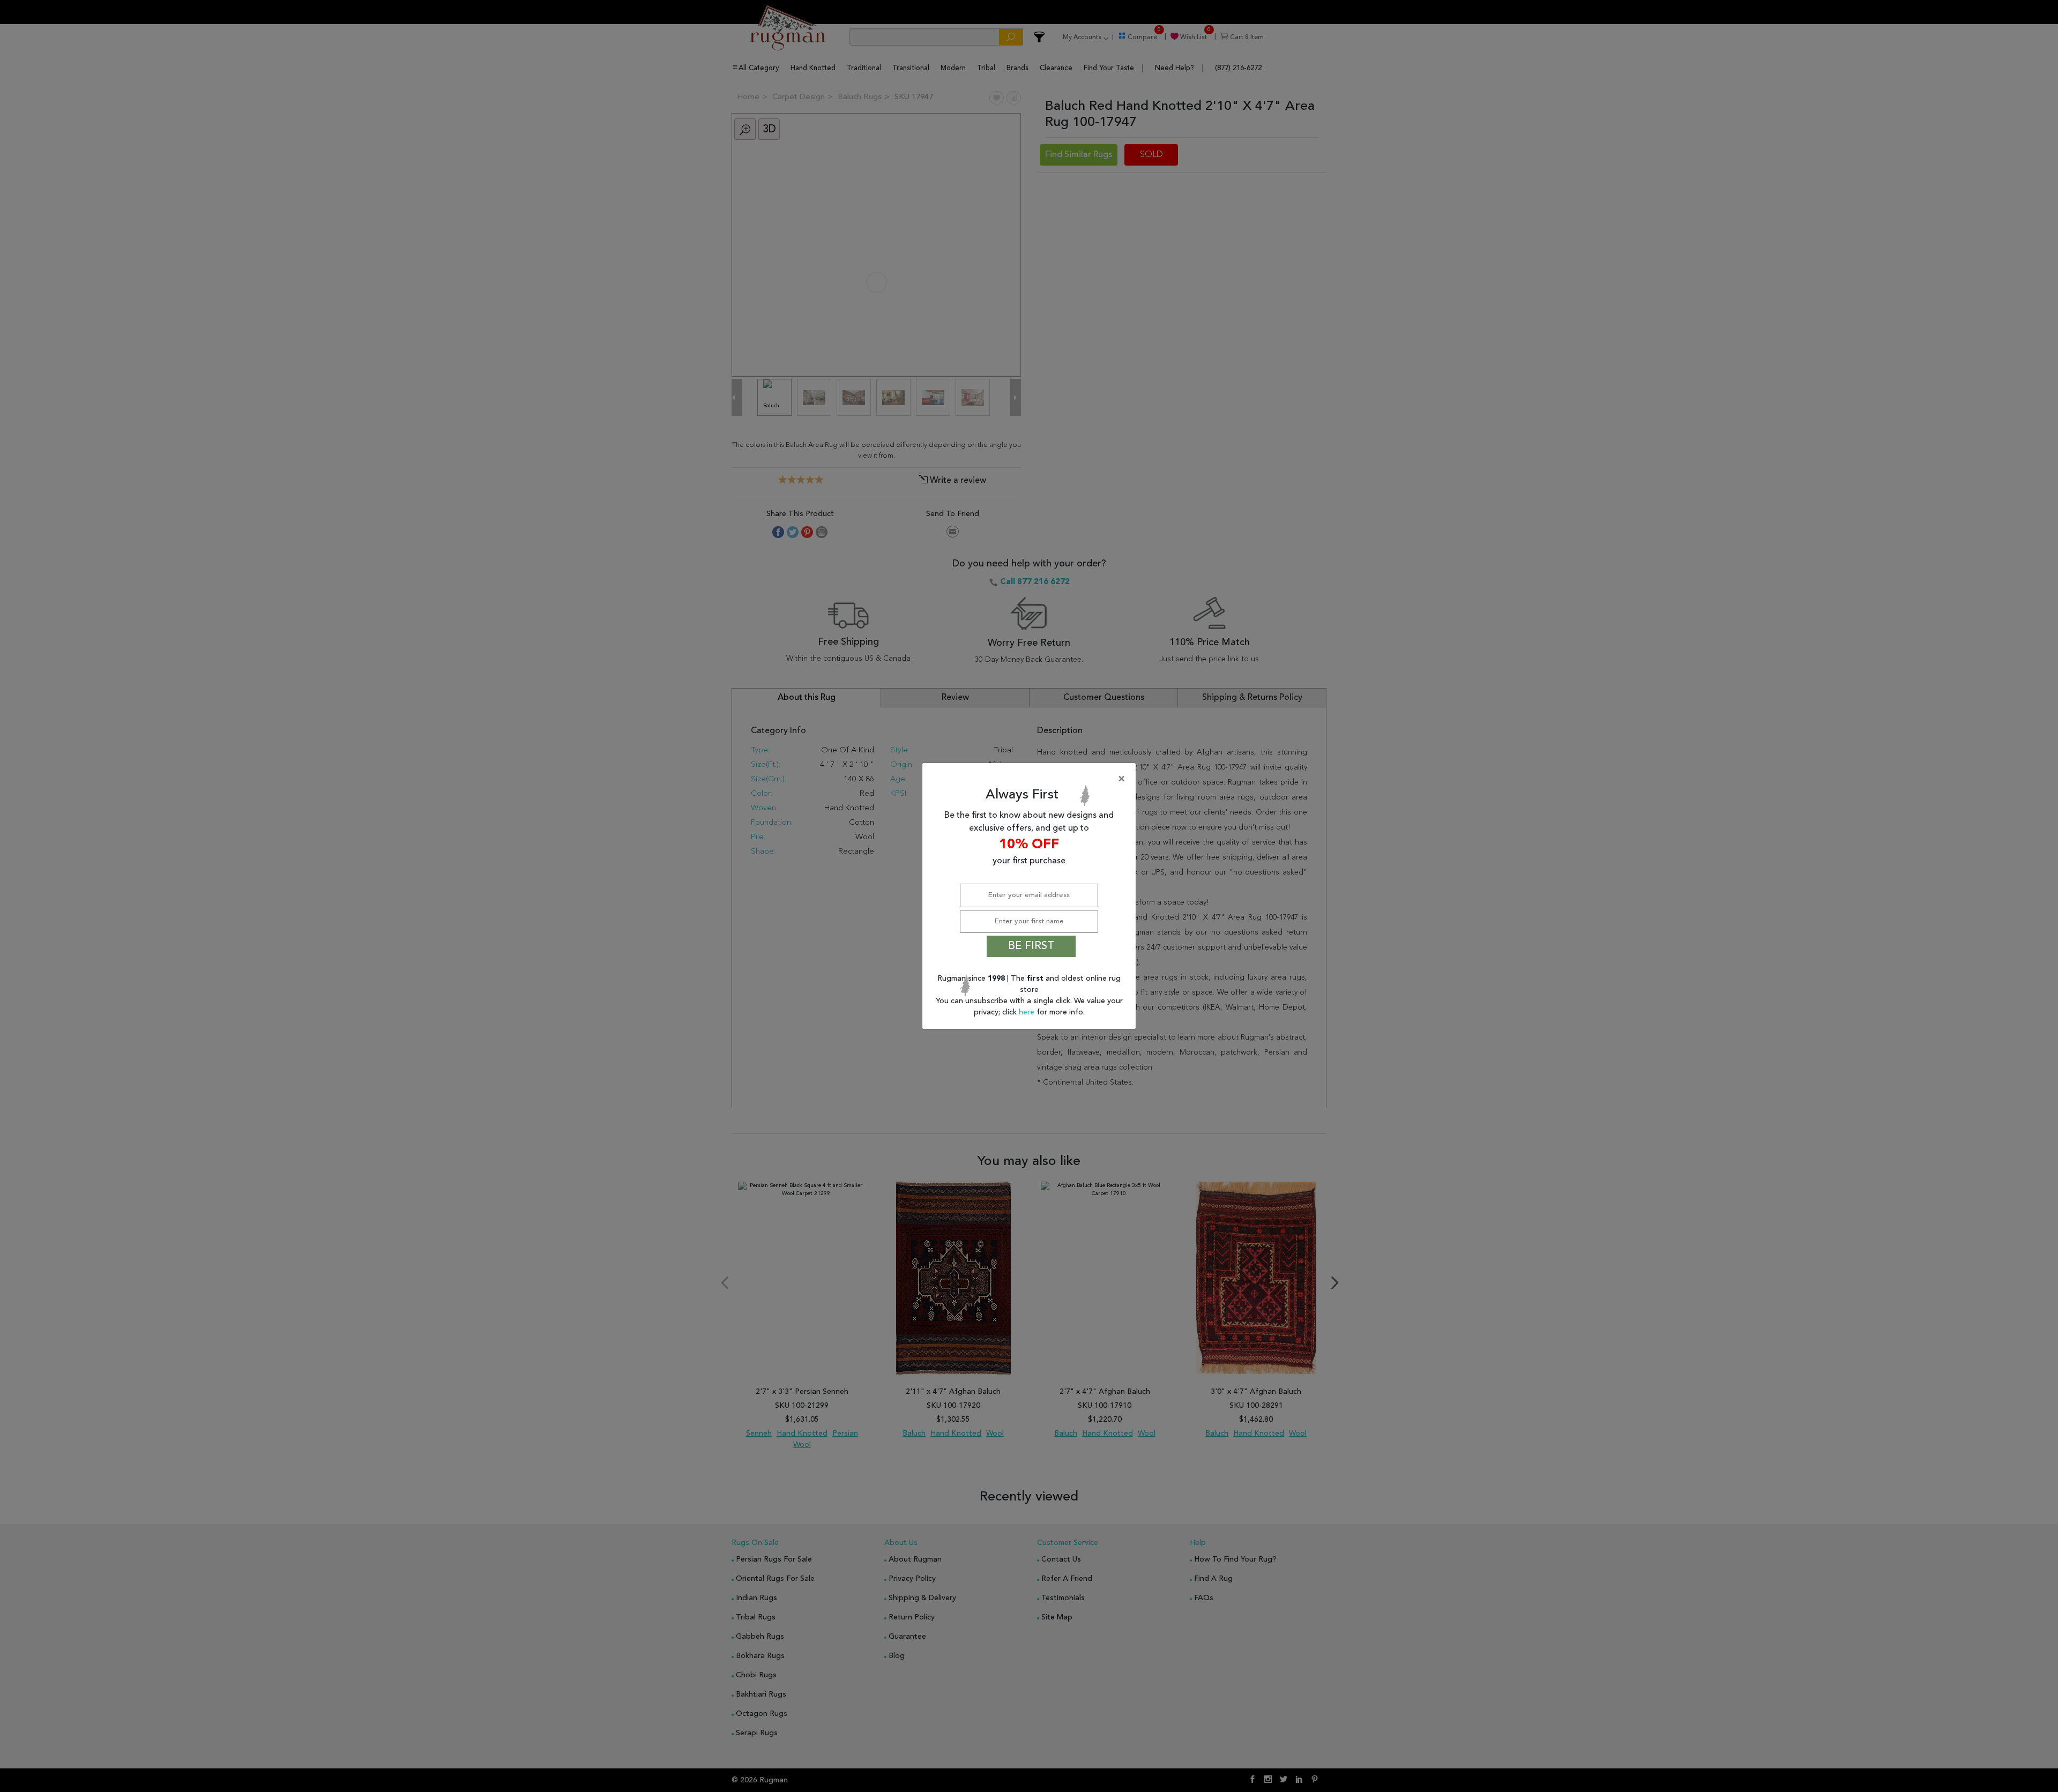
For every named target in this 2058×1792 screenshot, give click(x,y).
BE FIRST (1031, 946)
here (1028, 1012)
